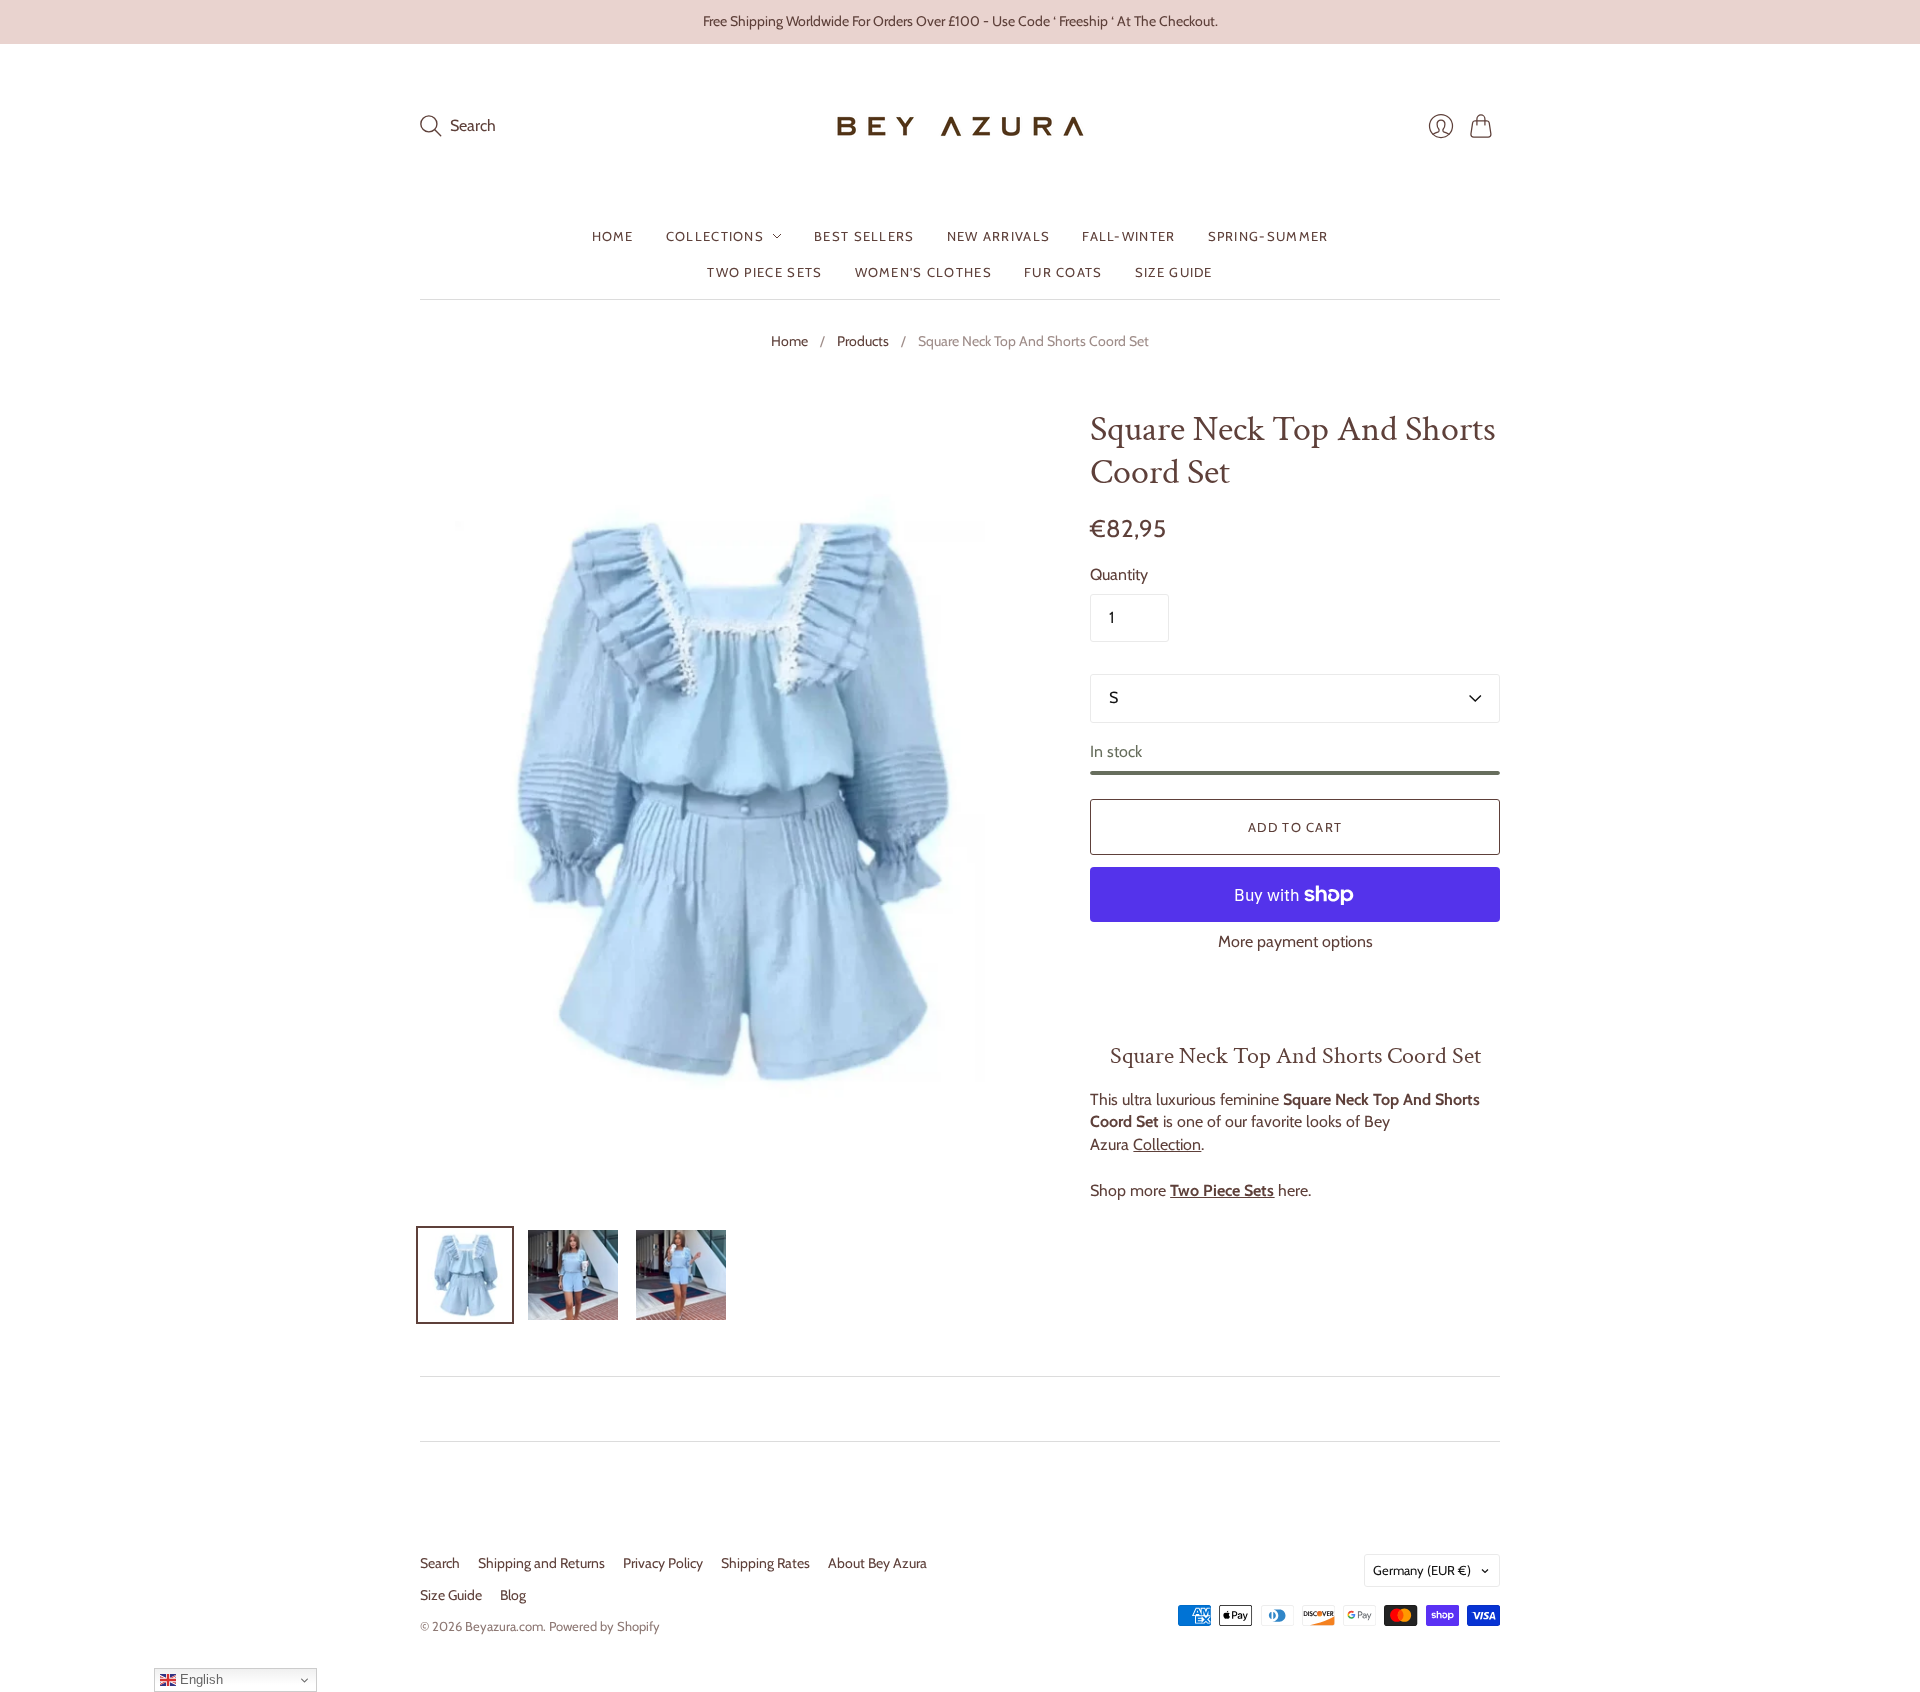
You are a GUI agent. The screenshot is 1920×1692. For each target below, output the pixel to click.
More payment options (1295, 941)
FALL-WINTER (1128, 236)
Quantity (1119, 574)
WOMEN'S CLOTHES (924, 272)
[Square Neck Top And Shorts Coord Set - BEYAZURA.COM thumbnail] (465, 1275)
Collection (1167, 1144)
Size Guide (451, 1595)
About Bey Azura (877, 1563)
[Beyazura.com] (960, 126)
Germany (1422, 1570)
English (199, 1679)
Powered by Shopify (604, 1626)
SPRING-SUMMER (1268, 236)
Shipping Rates (765, 1563)
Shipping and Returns (541, 1563)
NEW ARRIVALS (999, 236)
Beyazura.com (504, 1626)
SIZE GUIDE (1174, 272)
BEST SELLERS (864, 236)
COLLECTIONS (715, 236)
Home (789, 341)
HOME (613, 236)
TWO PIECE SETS (764, 272)
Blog (513, 1595)
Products (863, 341)
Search (440, 1563)
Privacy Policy (663, 1563)
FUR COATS (1063, 272)
